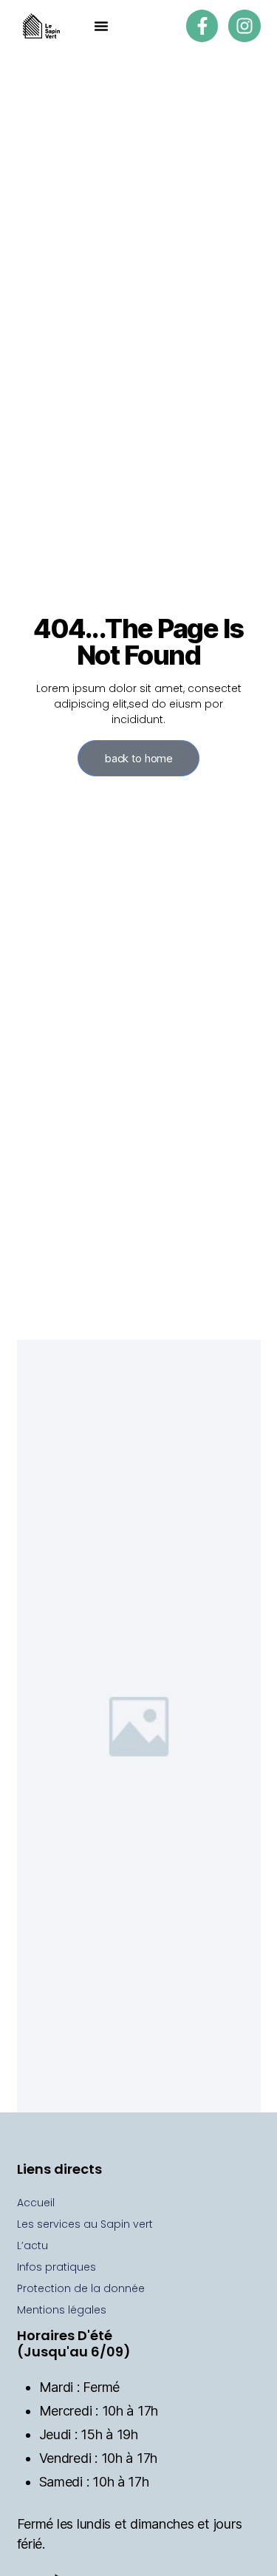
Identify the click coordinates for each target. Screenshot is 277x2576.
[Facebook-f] (202, 26)
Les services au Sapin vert (85, 2224)
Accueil (36, 2203)
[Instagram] (244, 26)
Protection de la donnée (81, 2288)
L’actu (33, 2245)
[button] (101, 26)
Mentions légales (62, 2310)
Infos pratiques (57, 2267)
